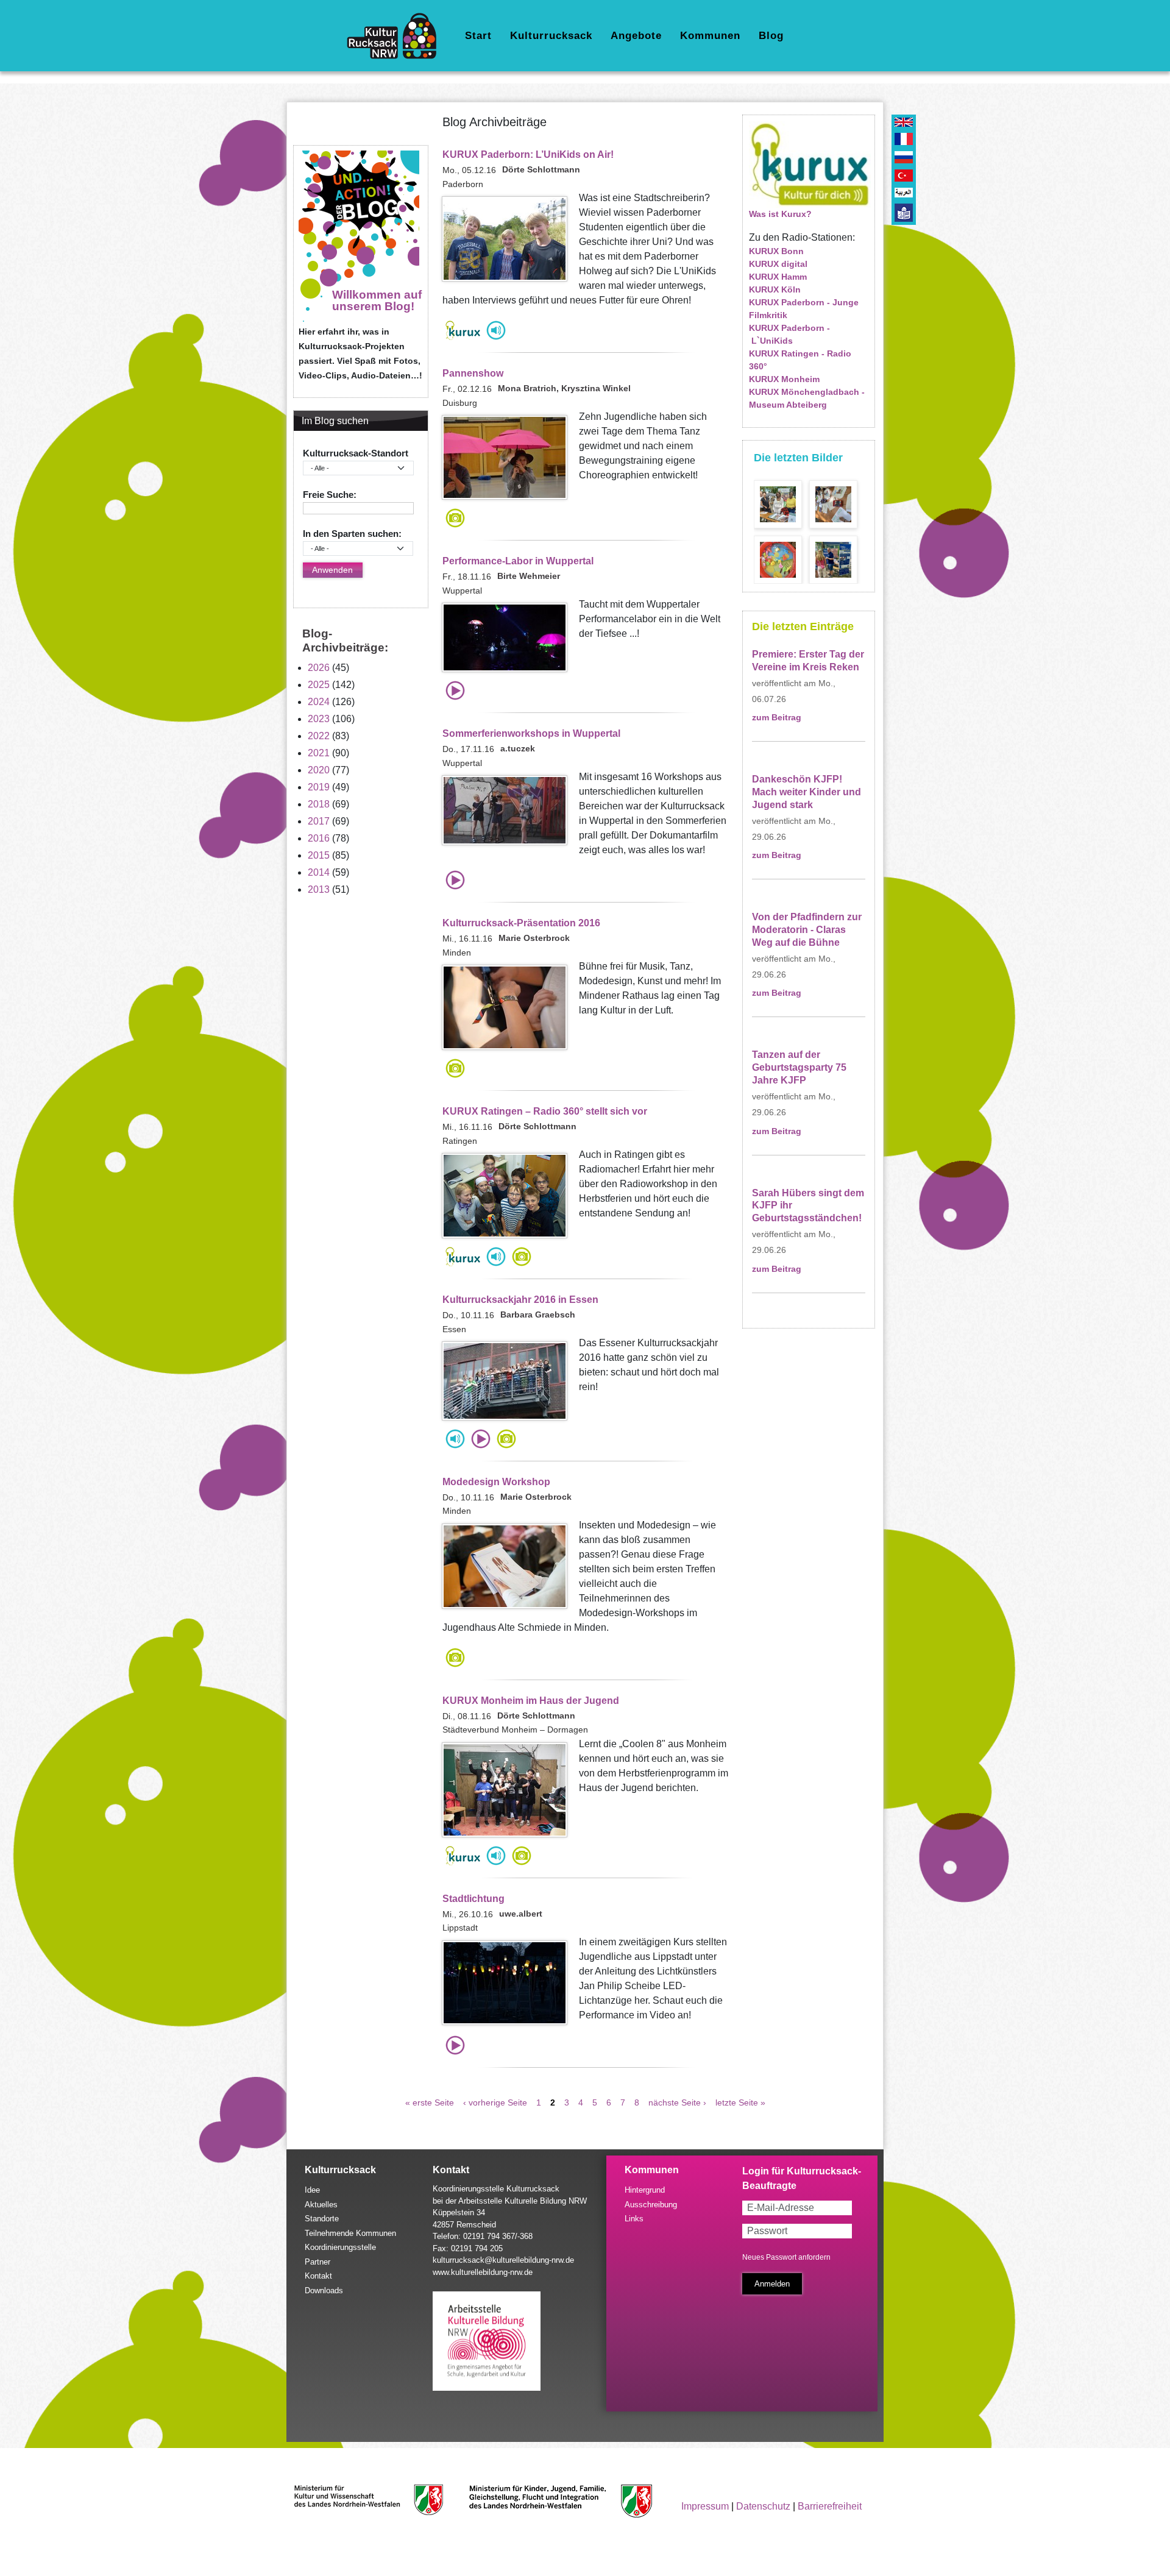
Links (634, 2219)
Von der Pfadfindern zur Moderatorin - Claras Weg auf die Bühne (807, 930)
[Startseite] (396, 36)
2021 (319, 753)
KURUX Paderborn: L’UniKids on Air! (528, 154)
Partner (317, 2262)
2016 (319, 838)
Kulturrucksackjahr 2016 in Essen (520, 1300)
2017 (319, 821)
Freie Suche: (330, 495)
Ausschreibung (651, 2205)
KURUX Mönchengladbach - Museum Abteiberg (807, 398)
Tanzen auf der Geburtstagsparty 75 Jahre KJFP (799, 1067)
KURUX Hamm (778, 277)
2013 (319, 889)
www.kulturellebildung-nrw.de (483, 2272)
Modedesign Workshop (496, 1482)
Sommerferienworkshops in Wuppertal (531, 733)
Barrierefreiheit (830, 2506)
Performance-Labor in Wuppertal (518, 561)
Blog (771, 36)
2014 (319, 872)
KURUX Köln (775, 289)
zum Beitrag (777, 718)
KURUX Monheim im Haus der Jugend (531, 1701)
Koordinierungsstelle (340, 2247)
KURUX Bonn (776, 251)
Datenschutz (763, 2506)
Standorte (322, 2219)
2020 (319, 770)
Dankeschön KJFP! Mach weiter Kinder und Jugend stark (807, 792)
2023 (319, 719)
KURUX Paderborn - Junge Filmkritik (804, 309)
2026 (319, 668)
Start (478, 36)
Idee (312, 2190)
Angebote (636, 36)
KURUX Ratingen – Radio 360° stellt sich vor (545, 1111)
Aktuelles (321, 2205)
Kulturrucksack (551, 36)
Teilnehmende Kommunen (350, 2233)
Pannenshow (473, 373)
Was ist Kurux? (780, 214)
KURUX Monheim (784, 379)
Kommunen (710, 36)
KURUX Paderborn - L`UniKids (789, 334)
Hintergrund (645, 2190)
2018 (319, 804)
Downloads (324, 2290)
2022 (319, 736)
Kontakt (318, 2276)
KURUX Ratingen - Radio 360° (800, 360)
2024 (319, 702)
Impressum (705, 2506)
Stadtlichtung (473, 1899)
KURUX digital (778, 264)
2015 (319, 855)
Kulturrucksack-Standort (356, 453)
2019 (319, 787)
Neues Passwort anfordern (786, 2257)
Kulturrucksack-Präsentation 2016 (521, 923)
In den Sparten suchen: (352, 534)
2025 (319, 685)
